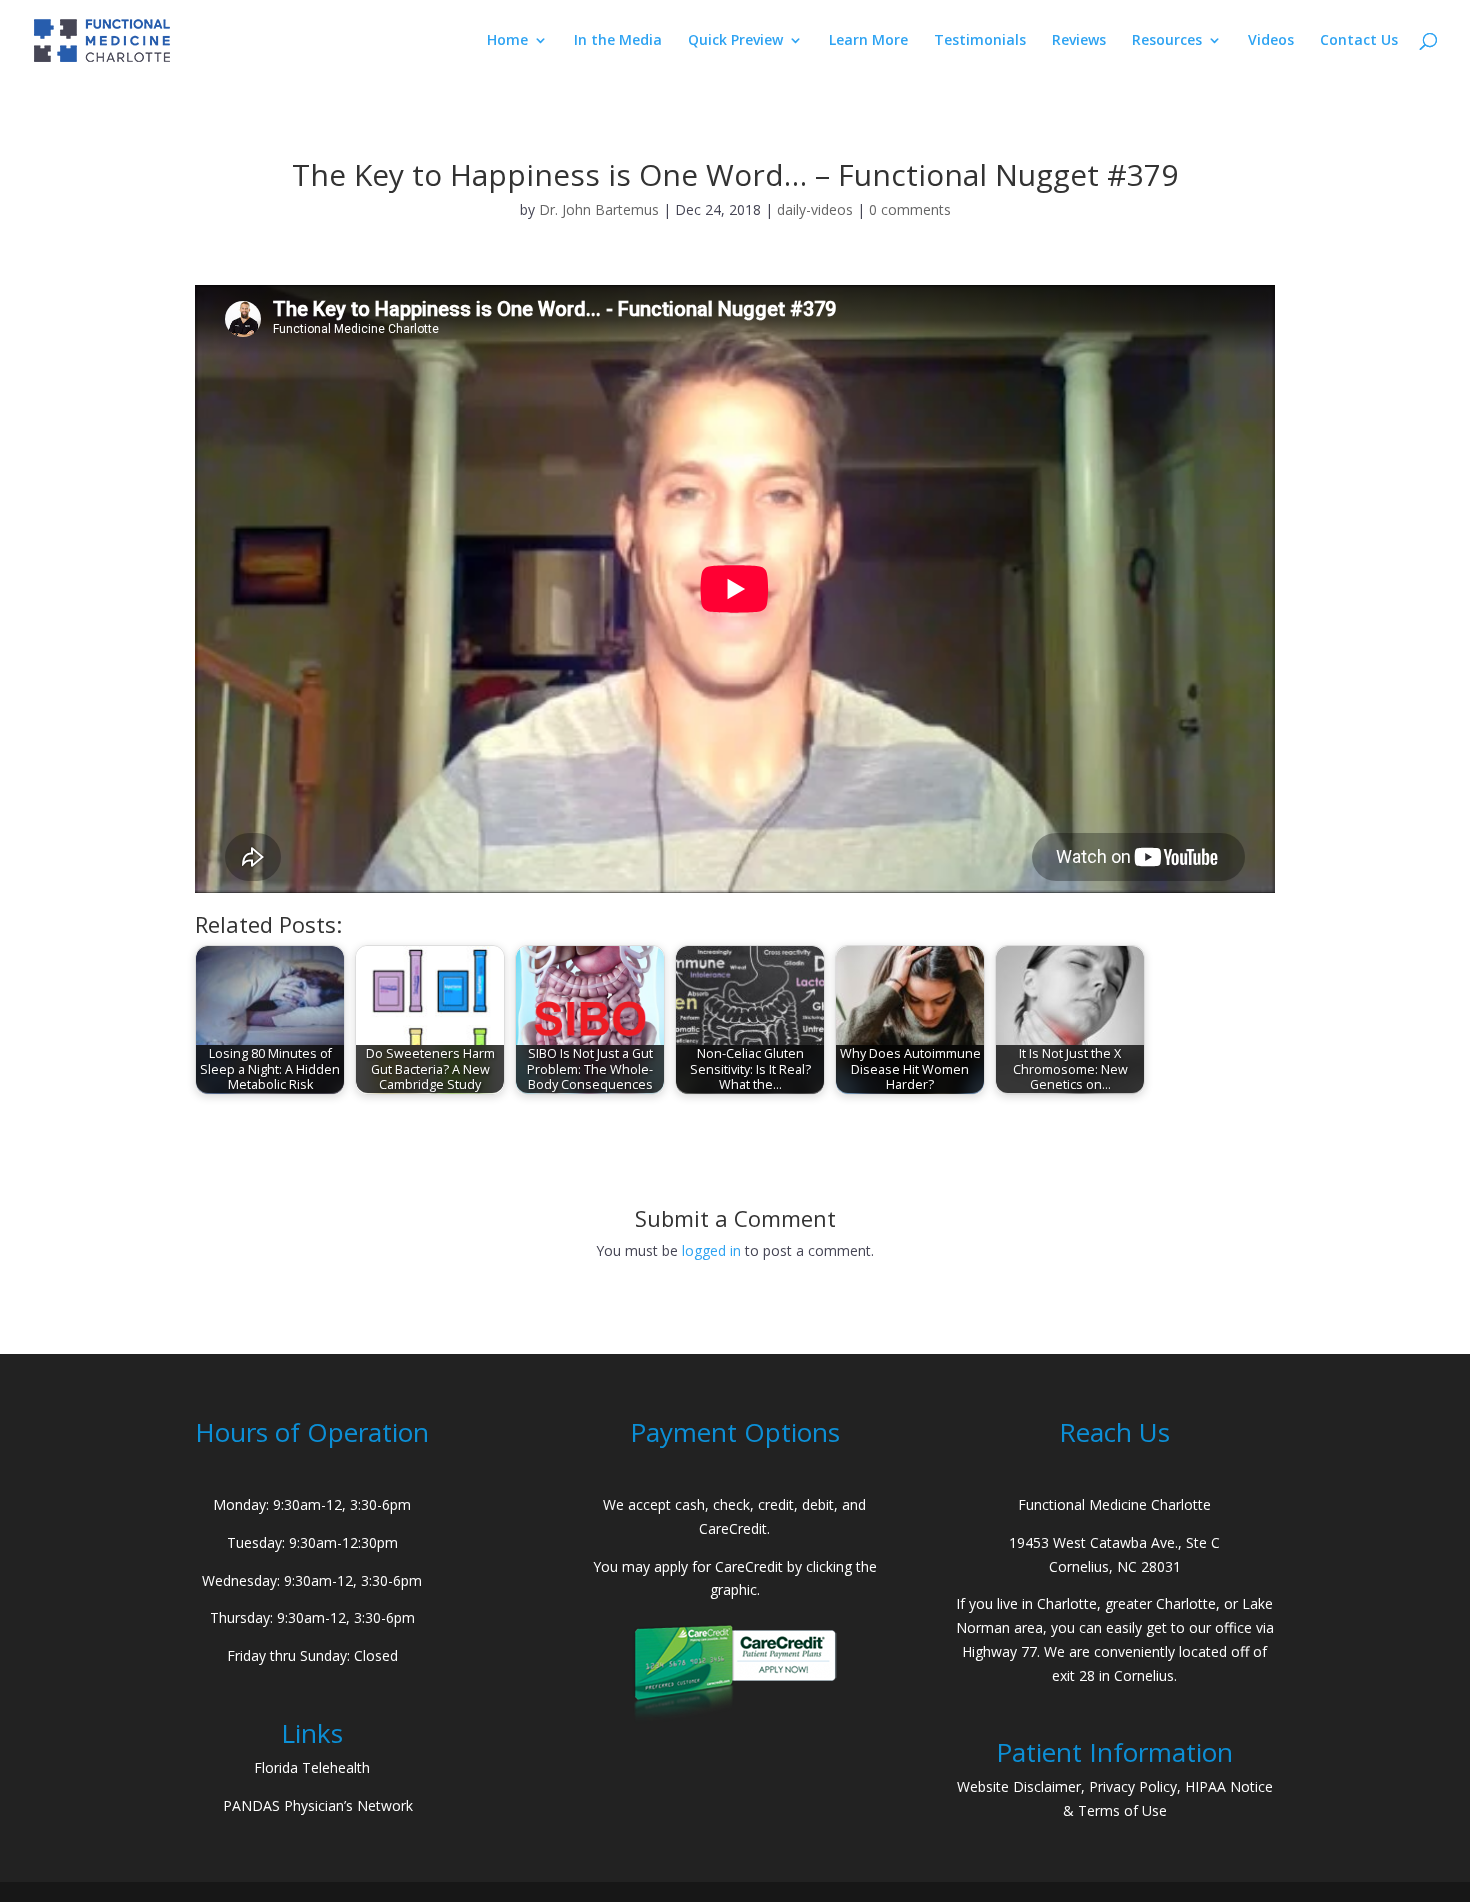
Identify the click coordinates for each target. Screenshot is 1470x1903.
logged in (711, 1250)
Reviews (1079, 41)
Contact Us (1359, 41)
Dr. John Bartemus (599, 209)
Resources (1167, 41)
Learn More (868, 41)
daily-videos (815, 209)
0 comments (910, 209)
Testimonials (980, 41)
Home (507, 41)
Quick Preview (735, 41)
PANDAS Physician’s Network (318, 1805)
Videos (1271, 41)
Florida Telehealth (312, 1767)
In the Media (618, 41)
